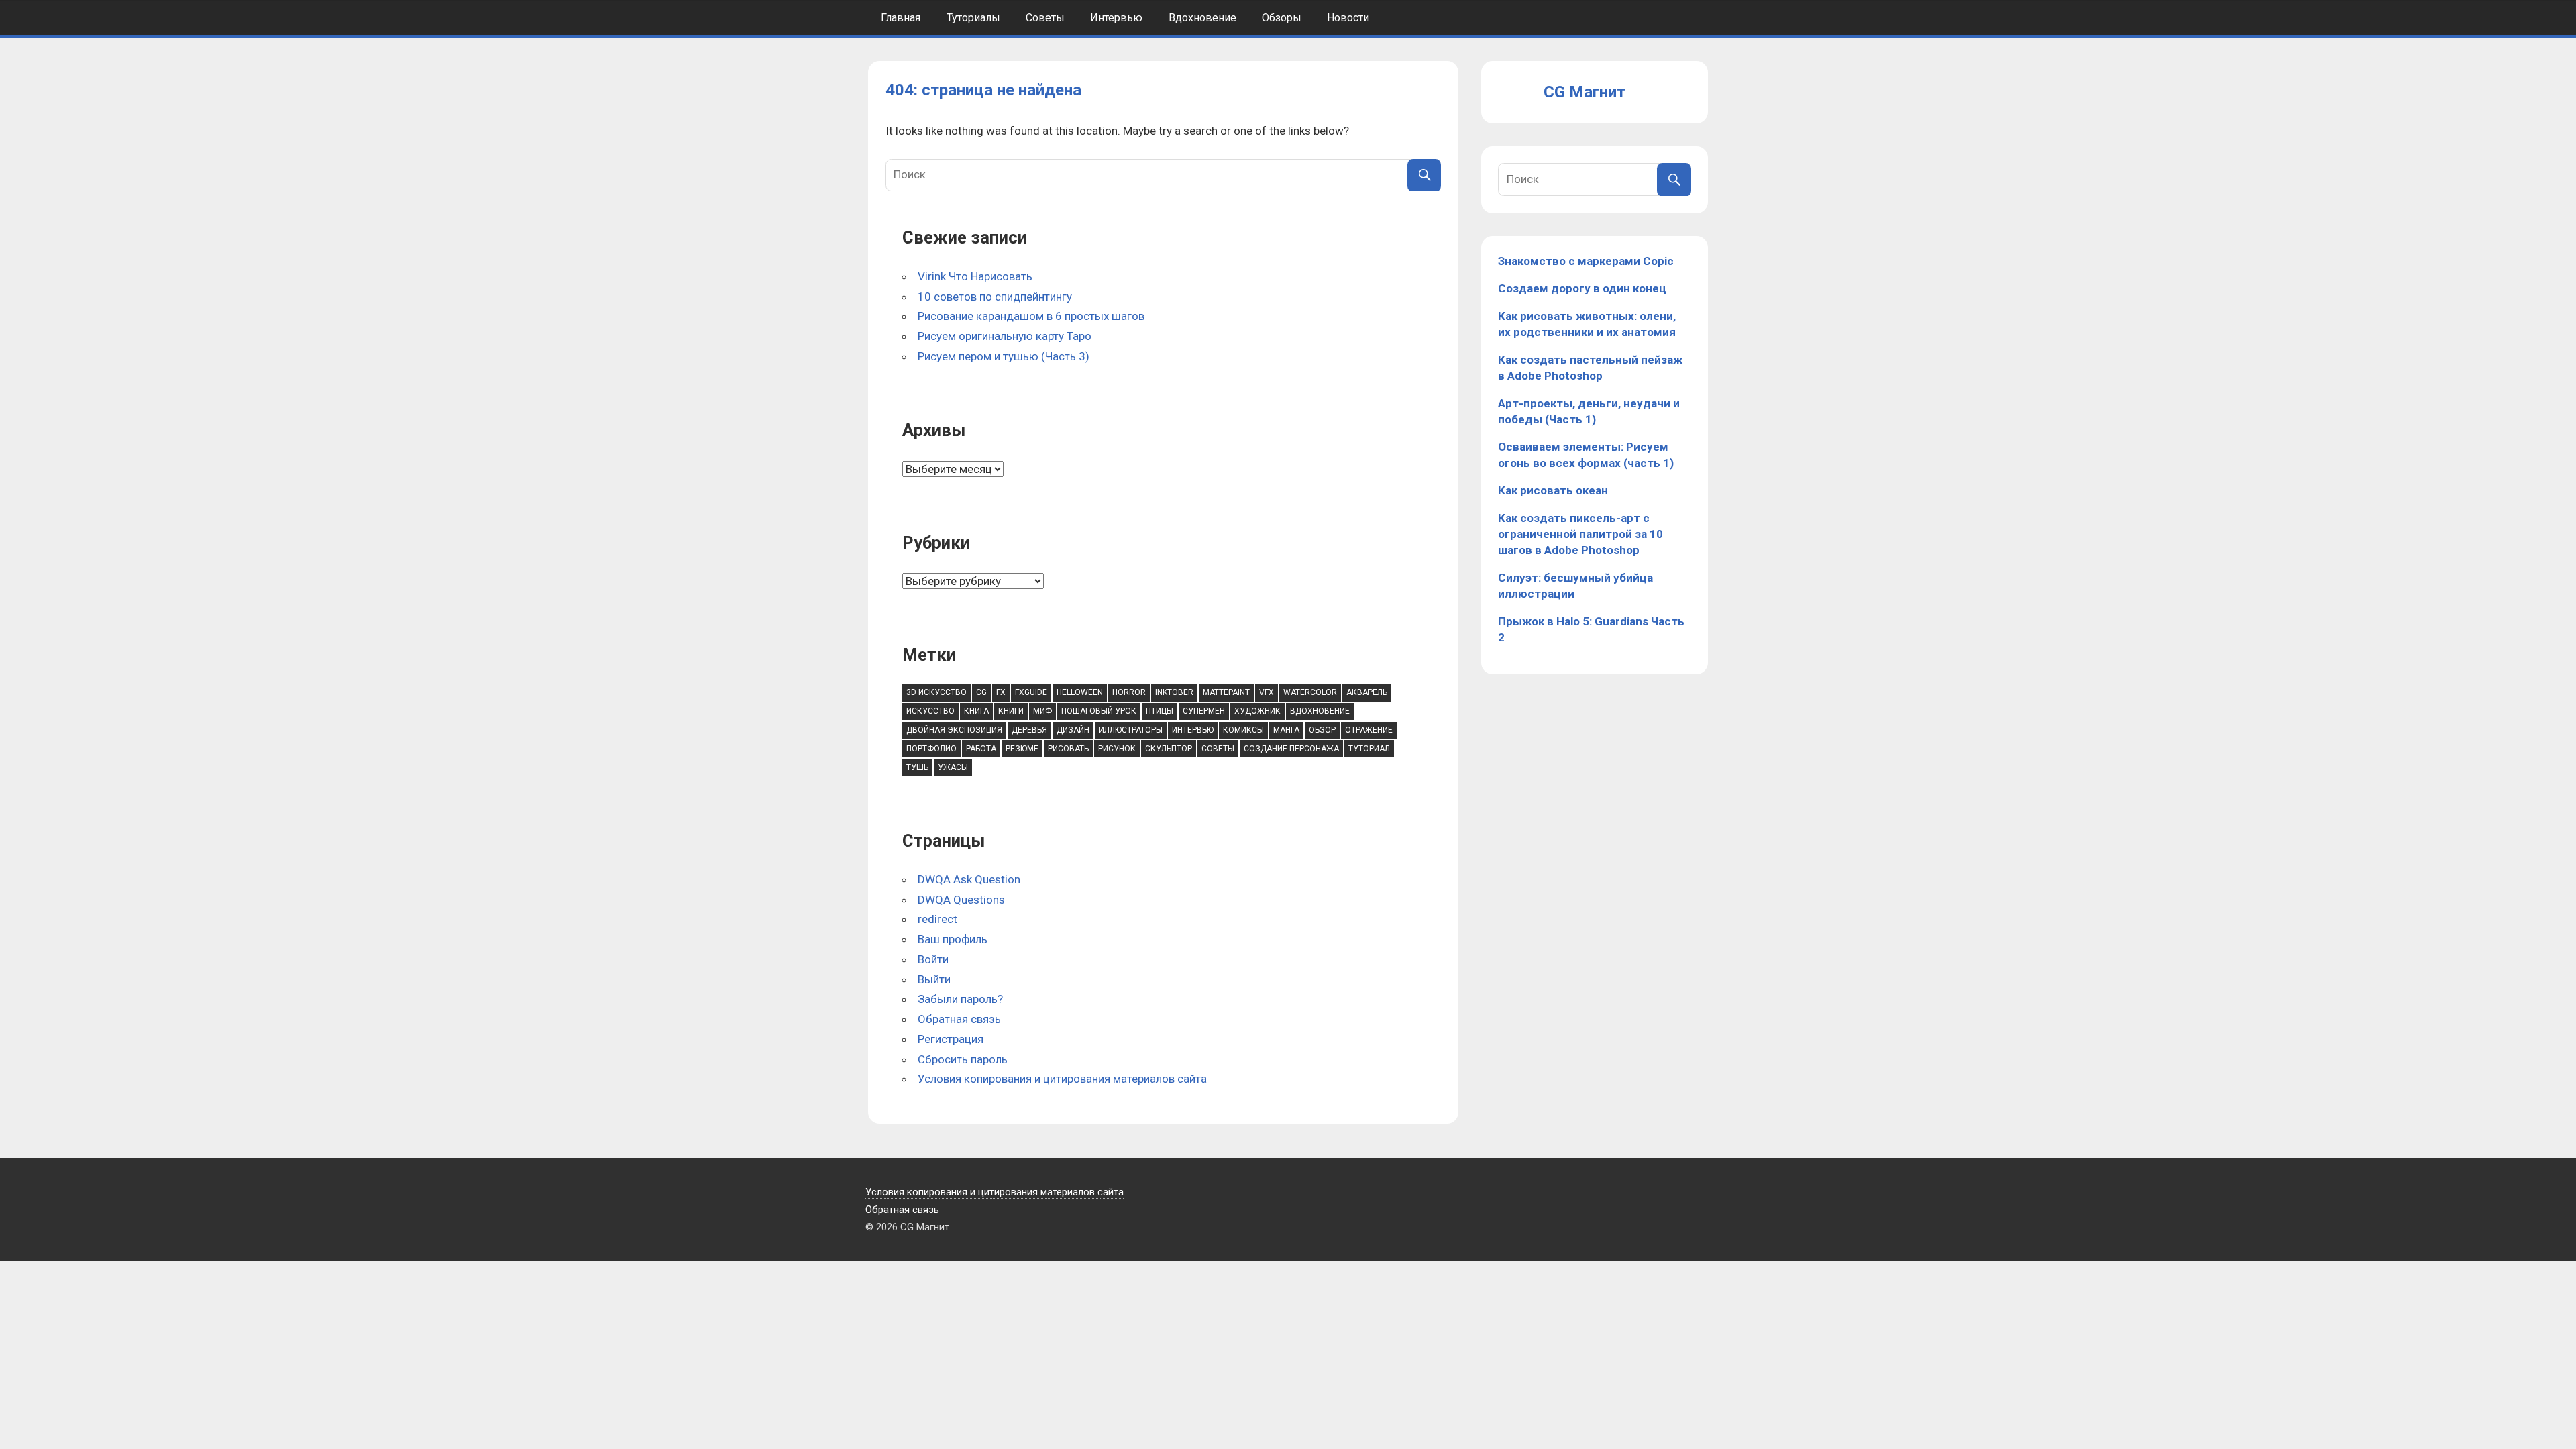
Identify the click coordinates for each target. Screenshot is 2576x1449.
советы (1218, 749)
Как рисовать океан (1553, 490)
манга (1286, 730)
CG (981, 692)
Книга (976, 711)
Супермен (1204, 711)
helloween (1080, 692)
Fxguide (1031, 692)
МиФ (1042, 711)
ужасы (953, 767)
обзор (1322, 730)
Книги (1011, 711)
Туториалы (973, 18)
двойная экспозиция (954, 730)
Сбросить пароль (963, 1059)
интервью (1193, 730)
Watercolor (1310, 692)
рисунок (1117, 749)
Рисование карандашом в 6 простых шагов (1031, 316)
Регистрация (951, 1039)
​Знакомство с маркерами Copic (1586, 261)
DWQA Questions (961, 900)
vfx (1267, 692)
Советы (1045, 18)
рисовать (1068, 749)
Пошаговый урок (1099, 711)
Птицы (1160, 711)
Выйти (934, 979)
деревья (1029, 730)
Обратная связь (959, 1019)
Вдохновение (1202, 18)
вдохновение (1320, 711)
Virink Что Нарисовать (975, 276)
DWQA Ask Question (969, 879)
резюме (1022, 749)
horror (1129, 692)
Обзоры (1282, 18)
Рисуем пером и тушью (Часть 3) (1004, 356)
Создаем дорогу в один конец (1582, 288)
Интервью (1116, 18)
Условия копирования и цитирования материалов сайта (1062, 1079)
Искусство (930, 711)
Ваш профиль (953, 939)
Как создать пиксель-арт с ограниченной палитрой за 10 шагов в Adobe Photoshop (1580, 534)
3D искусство (936, 692)
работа (981, 749)
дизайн (1073, 730)
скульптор (1169, 749)
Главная (901, 18)
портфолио (931, 749)
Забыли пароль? (960, 999)
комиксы (1243, 730)
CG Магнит (1585, 92)
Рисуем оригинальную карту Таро (1005, 336)
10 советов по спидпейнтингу (995, 297)
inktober (1174, 692)
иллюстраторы (1131, 730)
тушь (917, 767)
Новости (1348, 18)
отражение (1369, 730)
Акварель (1367, 692)
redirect (937, 919)
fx (1001, 692)
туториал (1369, 749)
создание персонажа (1291, 749)
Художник (1257, 711)
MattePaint (1226, 692)
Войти (933, 959)
